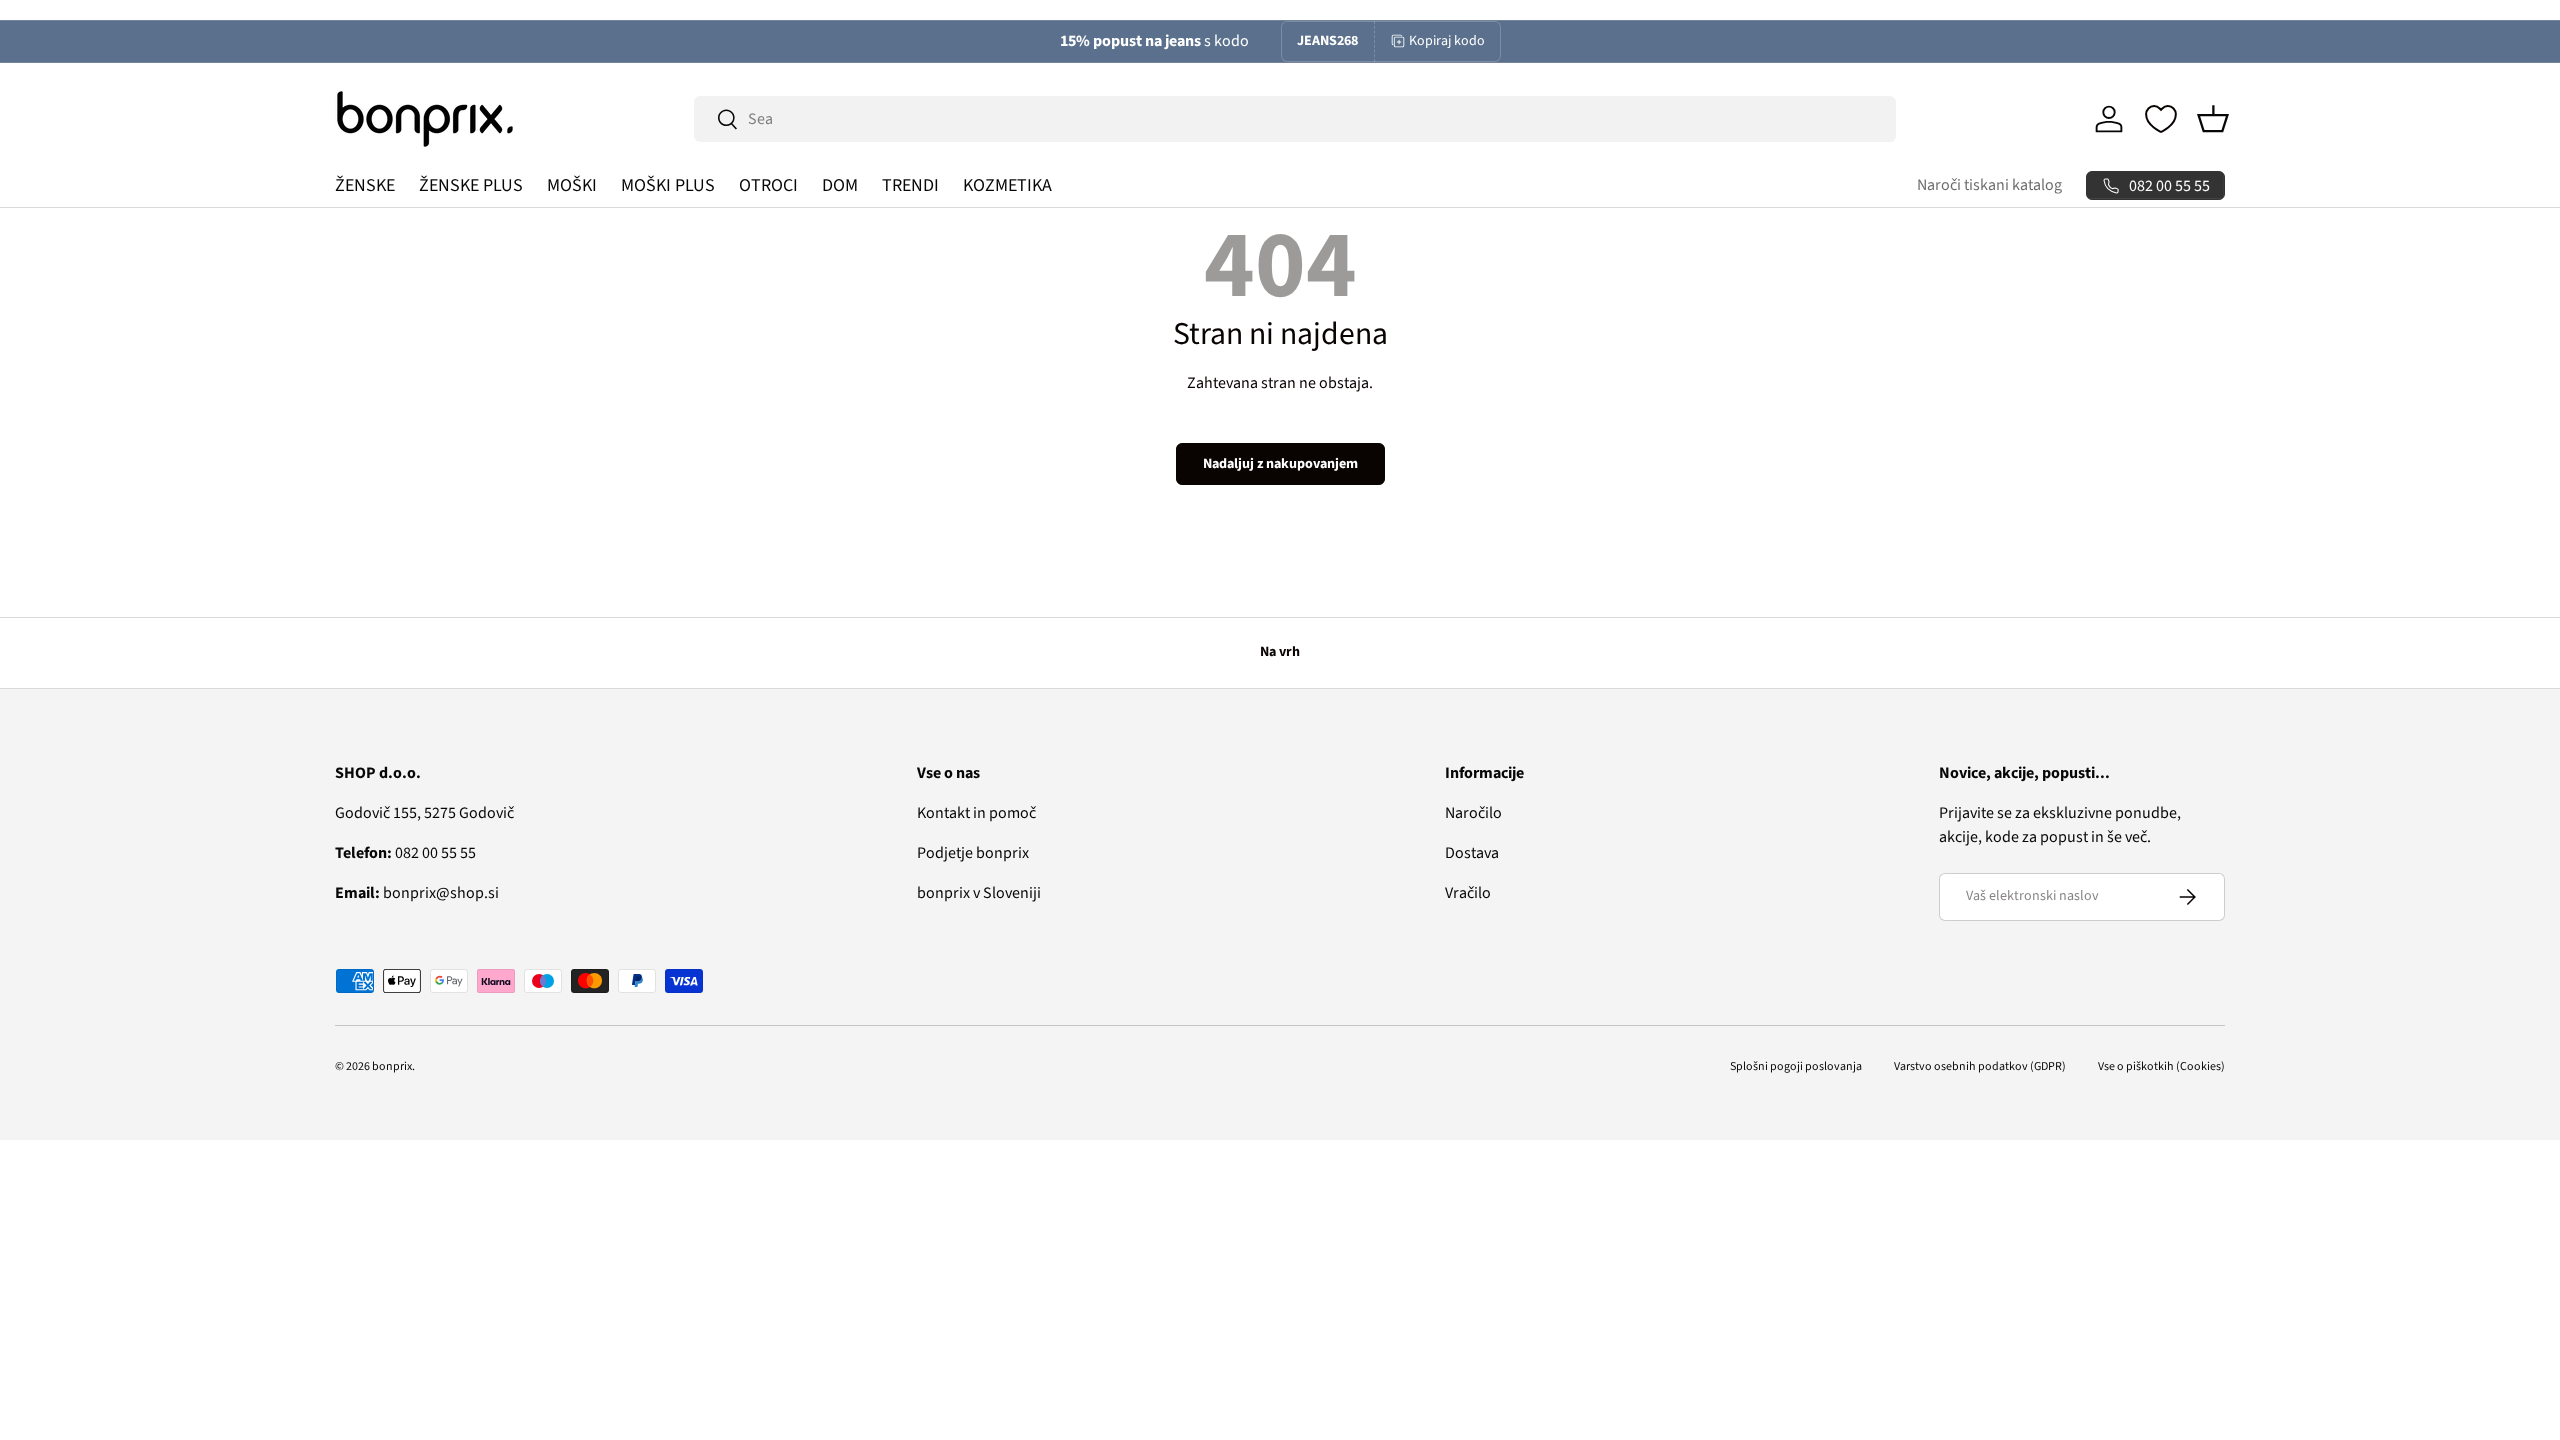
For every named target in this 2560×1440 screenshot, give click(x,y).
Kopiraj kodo (1447, 41)
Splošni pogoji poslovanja (1796, 1066)
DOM (840, 185)
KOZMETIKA (1007, 185)
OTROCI (768, 185)
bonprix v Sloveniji (979, 893)
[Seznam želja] (2161, 119)
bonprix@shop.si (417, 893)
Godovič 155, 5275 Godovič (424, 813)
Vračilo (1468, 893)
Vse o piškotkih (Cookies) (2161, 1066)
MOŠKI (572, 185)
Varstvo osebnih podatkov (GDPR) (1980, 1066)
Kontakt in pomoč (976, 813)
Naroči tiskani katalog (1989, 185)
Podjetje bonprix (973, 853)
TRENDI (910, 185)
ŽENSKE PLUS (471, 185)
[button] (2213, 119)
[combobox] (1295, 119)
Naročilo (1473, 813)
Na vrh (1280, 652)
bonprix (392, 1066)
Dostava (1472, 853)
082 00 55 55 (405, 853)
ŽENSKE (365, 185)
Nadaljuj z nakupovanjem (1280, 464)
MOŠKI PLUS (668, 185)
